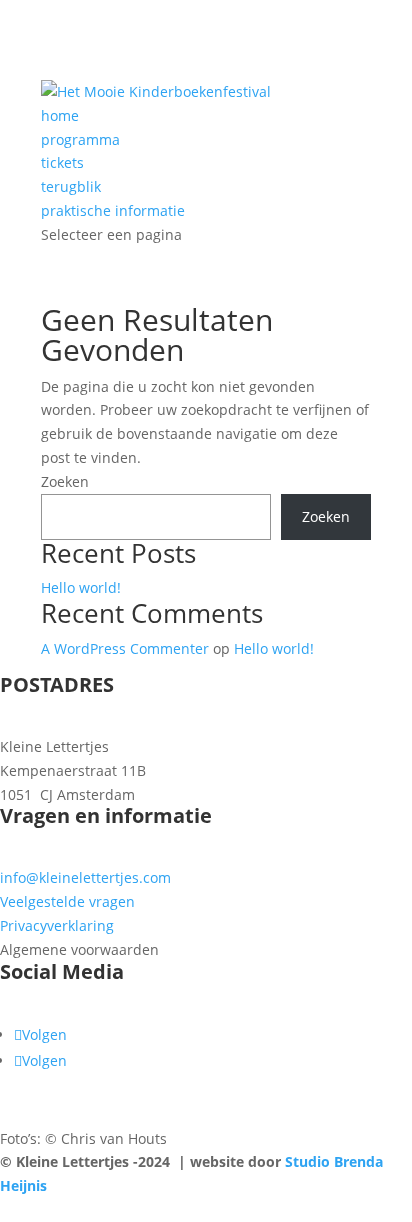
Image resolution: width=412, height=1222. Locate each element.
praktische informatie (113, 210)
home (60, 115)
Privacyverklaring (57, 925)
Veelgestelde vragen (67, 901)
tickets (62, 162)
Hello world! (81, 587)
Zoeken (65, 481)
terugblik (71, 186)
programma (80, 139)
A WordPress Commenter (125, 648)
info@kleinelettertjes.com (85, 877)
